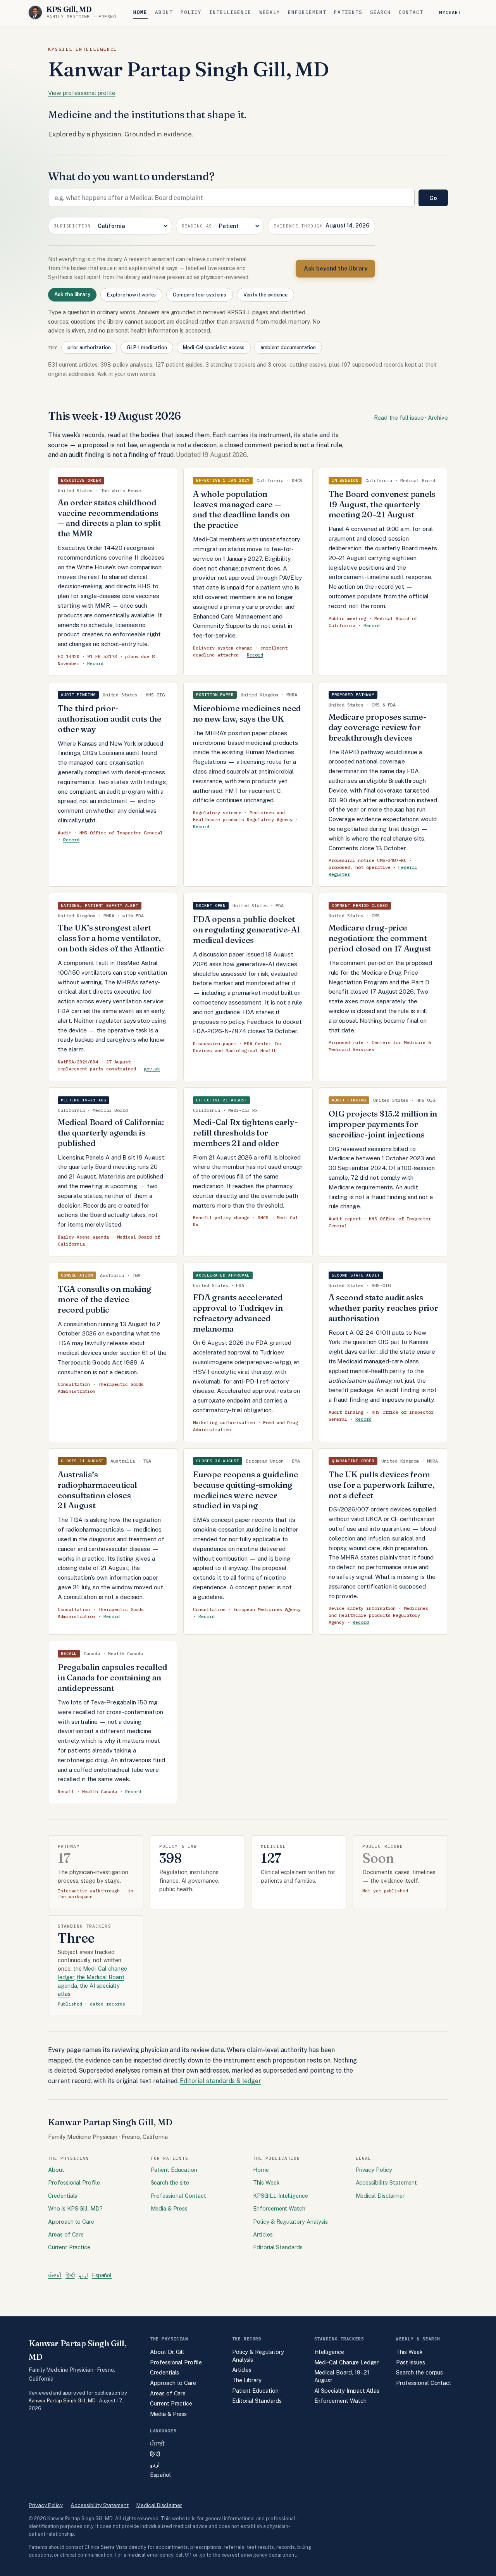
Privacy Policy (374, 2170)
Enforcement (307, 12)
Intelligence (230, 12)
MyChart (450, 12)
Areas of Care (66, 2234)
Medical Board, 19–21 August (342, 2376)
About (164, 12)
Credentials (63, 2196)
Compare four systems (200, 295)
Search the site (170, 2182)
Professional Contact (178, 2196)
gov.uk (152, 1069)
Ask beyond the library (335, 268)
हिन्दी (70, 2275)
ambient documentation (288, 347)
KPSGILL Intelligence (281, 2196)
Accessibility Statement (387, 2182)
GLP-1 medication (147, 347)
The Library (247, 2380)
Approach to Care (71, 2222)
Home (140, 12)
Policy (191, 12)
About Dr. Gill (167, 2352)
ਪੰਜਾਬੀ (55, 2275)
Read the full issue (399, 418)
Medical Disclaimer (380, 2196)
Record (95, 663)
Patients (348, 12)
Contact (411, 12)
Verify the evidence (265, 295)
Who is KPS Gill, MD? (75, 2208)
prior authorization (89, 347)
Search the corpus (419, 2372)
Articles (263, 2234)
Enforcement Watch (279, 2208)
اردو (83, 2275)
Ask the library (72, 294)
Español (102, 2275)
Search (381, 12)
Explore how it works (131, 295)
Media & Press (169, 2208)
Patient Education (174, 2170)
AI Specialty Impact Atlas (347, 2391)
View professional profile (82, 93)
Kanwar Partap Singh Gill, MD (62, 2401)
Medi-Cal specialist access (214, 347)
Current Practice (69, 2247)
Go (433, 198)
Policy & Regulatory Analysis (290, 2222)
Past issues (410, 2362)
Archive (438, 418)
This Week (266, 2182)
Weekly (270, 12)
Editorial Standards (278, 2247)
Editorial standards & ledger (220, 2081)
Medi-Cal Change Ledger (347, 2362)
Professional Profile (74, 2182)
